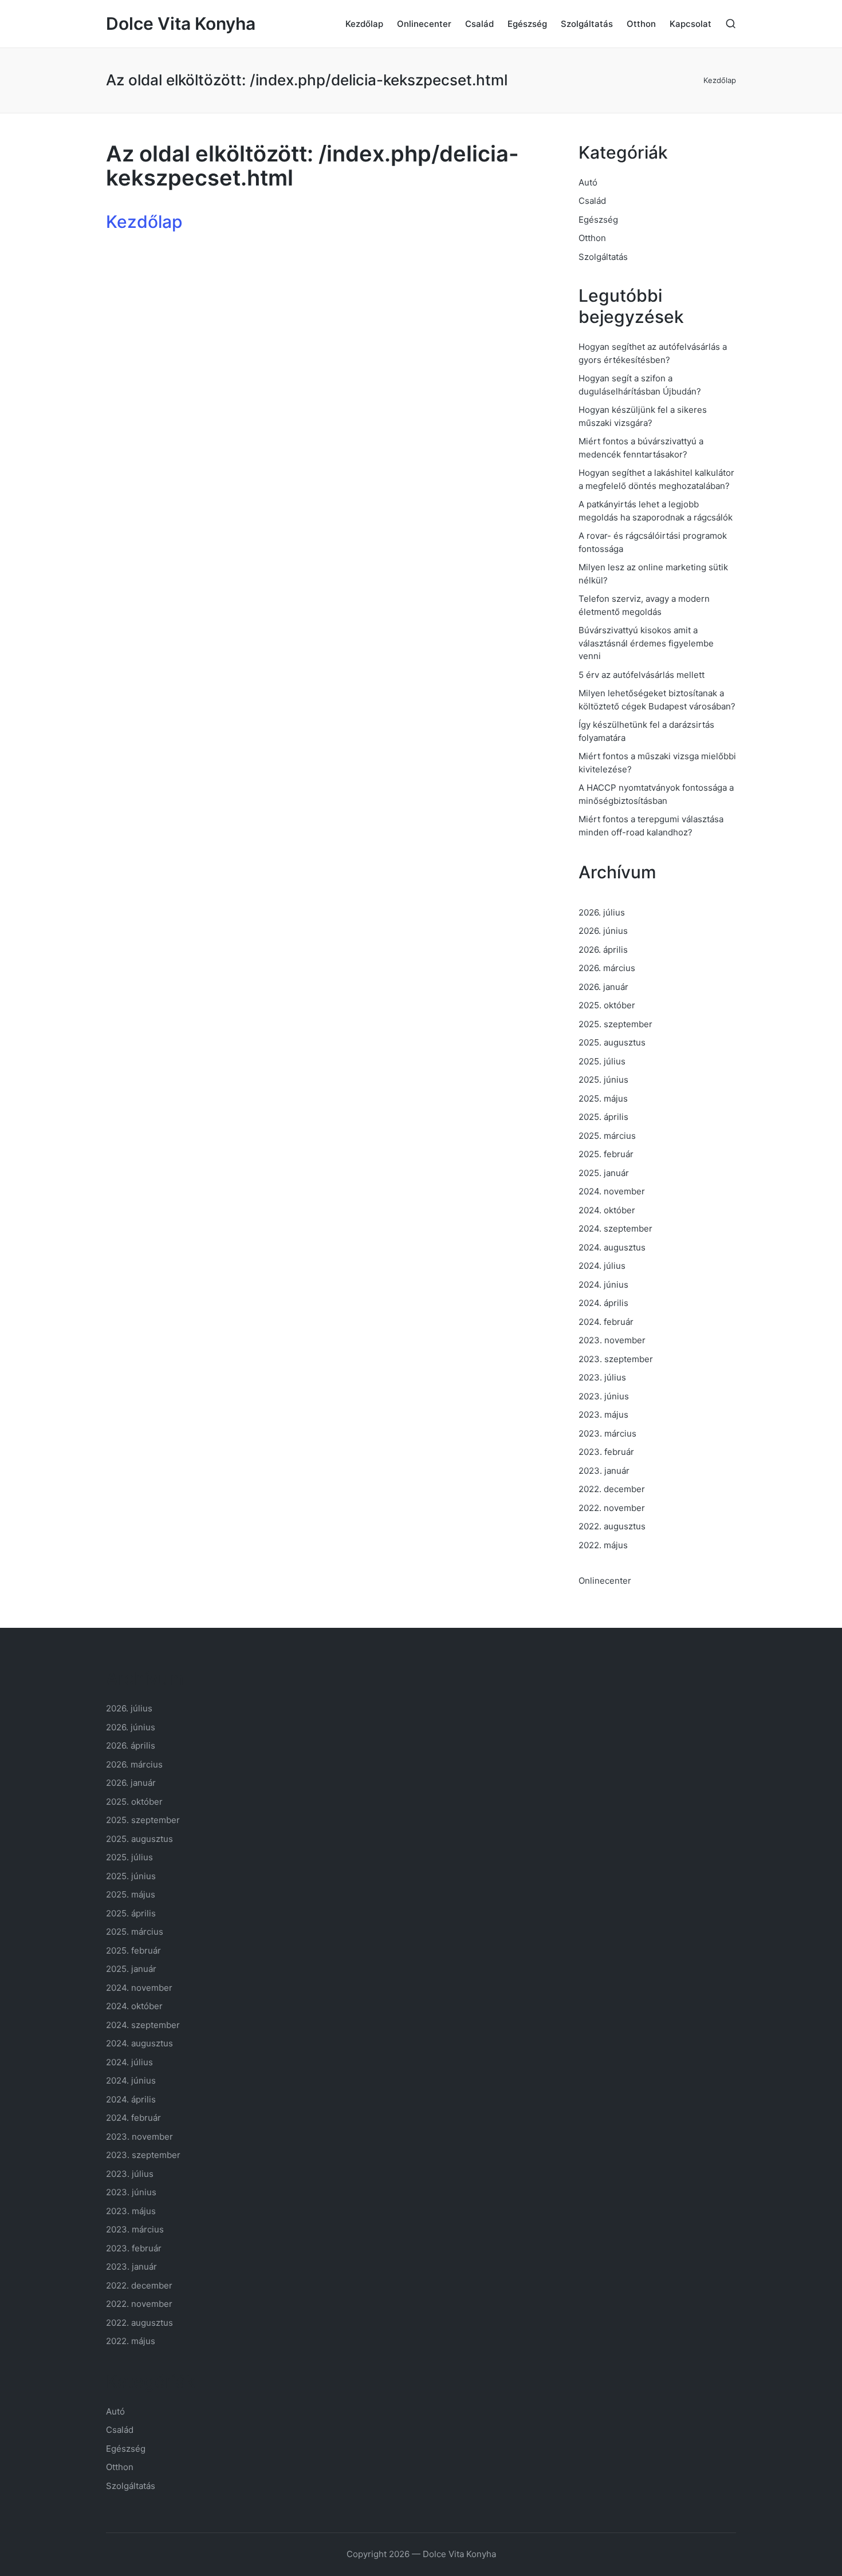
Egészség (598, 220)
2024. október (607, 1210)
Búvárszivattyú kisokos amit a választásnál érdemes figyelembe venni (646, 643)
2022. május (603, 1545)
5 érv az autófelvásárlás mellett (642, 675)
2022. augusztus (612, 1526)
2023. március (607, 1433)
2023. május (603, 1415)
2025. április (603, 1117)
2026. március (607, 968)
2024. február (606, 1322)
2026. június (603, 931)
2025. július (602, 1061)
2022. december (612, 1489)
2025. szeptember (615, 1024)
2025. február (606, 1154)
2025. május (603, 1098)
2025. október (607, 1005)
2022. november (612, 1508)
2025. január (604, 1173)
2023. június (604, 1396)
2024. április (603, 1303)
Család (592, 201)
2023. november (612, 1340)
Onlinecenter (605, 1581)
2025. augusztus (612, 1042)
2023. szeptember (616, 1359)
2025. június (603, 1080)
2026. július (602, 912)
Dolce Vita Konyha (181, 24)
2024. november (612, 1191)
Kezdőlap (720, 80)
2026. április (603, 950)
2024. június (603, 1285)
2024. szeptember (615, 1228)
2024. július (602, 1266)
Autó (588, 182)
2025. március (607, 1136)
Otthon (592, 238)
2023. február (606, 1452)
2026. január (603, 987)
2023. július (602, 1377)
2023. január (604, 1471)
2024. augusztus (612, 1247)
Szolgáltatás (603, 257)
